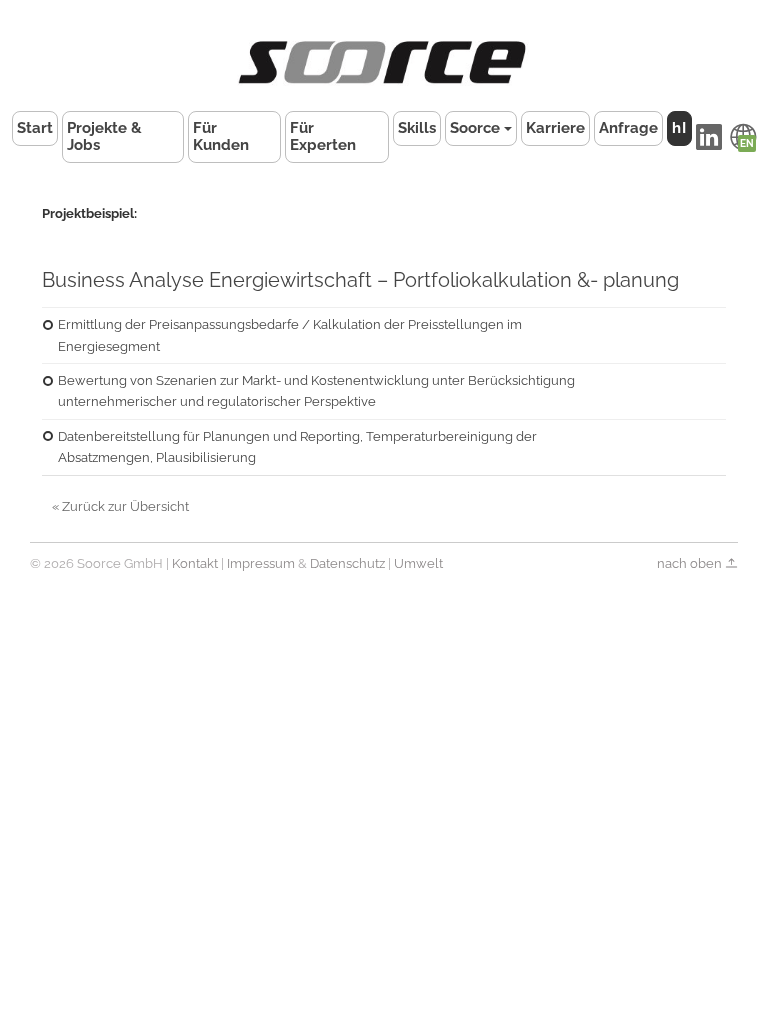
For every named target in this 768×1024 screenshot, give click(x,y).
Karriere (555, 128)
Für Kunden (221, 136)
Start (35, 128)
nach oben (691, 563)
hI (679, 128)
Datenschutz (347, 563)
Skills (417, 128)
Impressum (261, 563)
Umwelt (418, 563)
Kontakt (195, 563)
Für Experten (323, 136)
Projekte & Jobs (104, 136)
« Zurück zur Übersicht (120, 506)
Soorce (475, 128)
